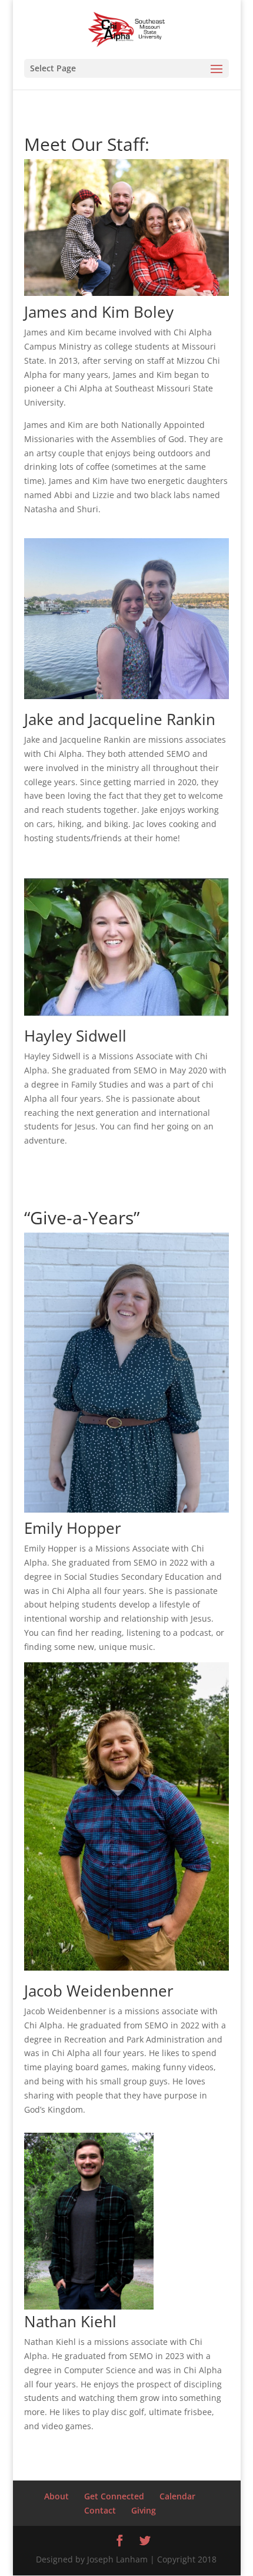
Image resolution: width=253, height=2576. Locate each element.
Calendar (177, 2496)
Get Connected (114, 2496)
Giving (144, 2510)
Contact (100, 2510)
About (56, 2496)
